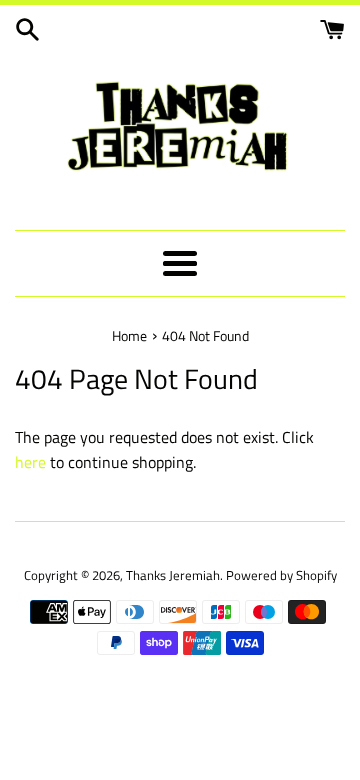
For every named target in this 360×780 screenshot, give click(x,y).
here (30, 462)
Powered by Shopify (281, 575)
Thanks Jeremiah (173, 575)
